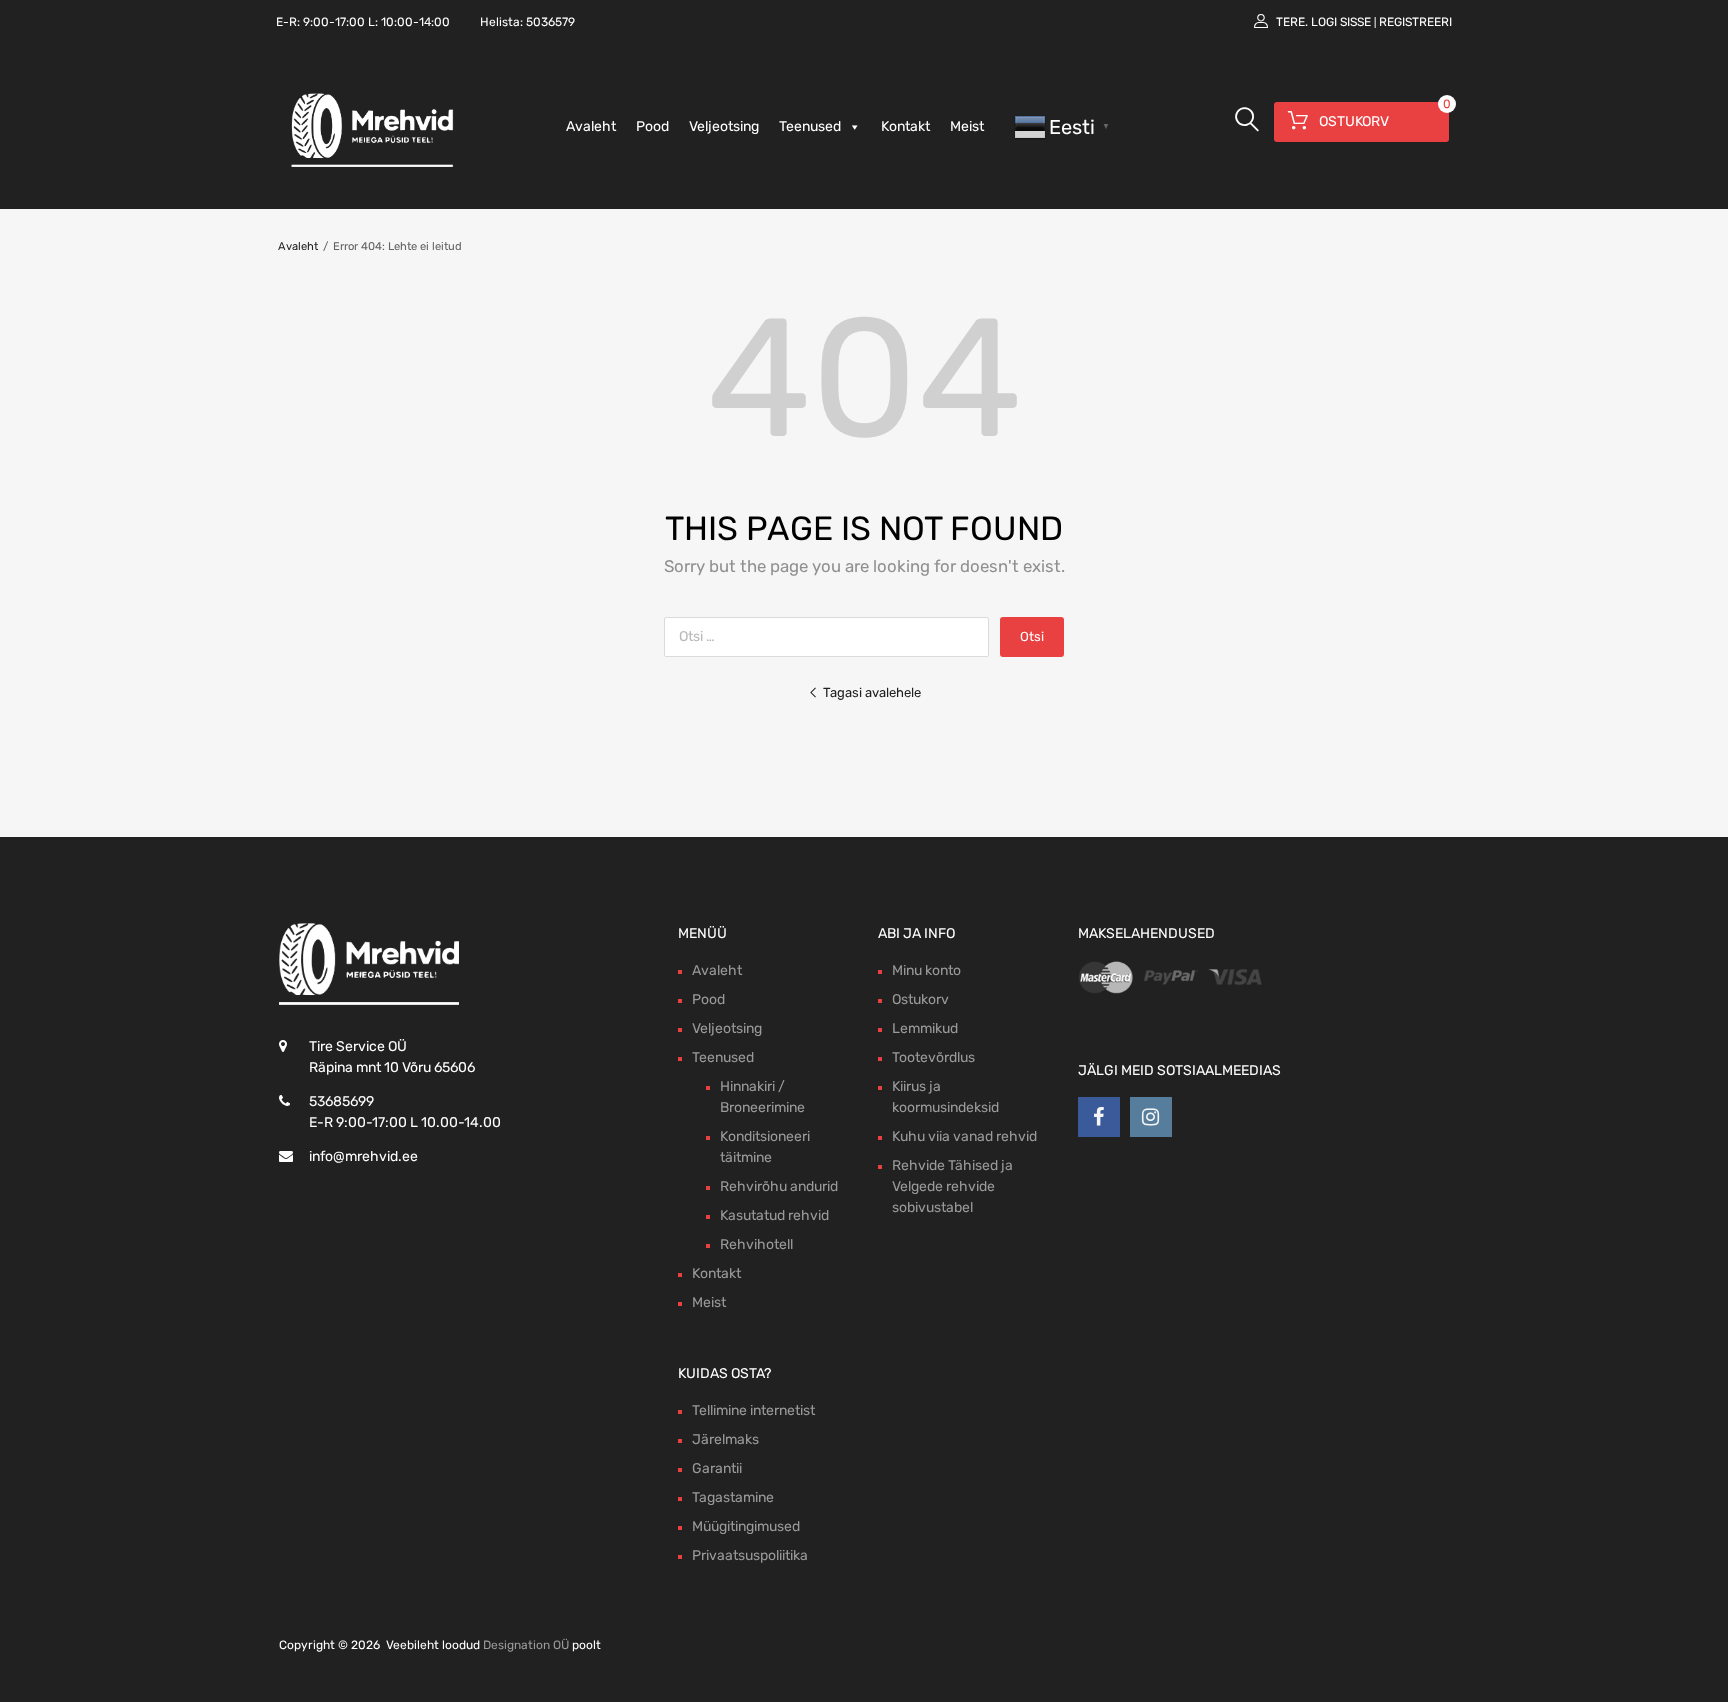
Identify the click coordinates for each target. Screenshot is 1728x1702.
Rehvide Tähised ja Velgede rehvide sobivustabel (952, 1186)
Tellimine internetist (753, 1410)
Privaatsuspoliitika (750, 1555)
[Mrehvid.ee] (369, 166)
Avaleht (591, 126)
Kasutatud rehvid (774, 1215)
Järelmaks (725, 1439)
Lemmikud (925, 1028)
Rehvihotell (756, 1244)
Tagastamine (733, 1497)
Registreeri (1415, 22)
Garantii (717, 1468)
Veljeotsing (724, 126)
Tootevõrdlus (933, 1057)
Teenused (810, 126)
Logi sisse (1341, 22)
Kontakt (905, 126)
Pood (652, 126)
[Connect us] (1099, 1117)
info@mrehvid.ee (363, 1156)
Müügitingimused (746, 1526)
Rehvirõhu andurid (779, 1186)
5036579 (550, 22)
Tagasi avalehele (872, 692)
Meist (967, 126)
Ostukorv (920, 999)
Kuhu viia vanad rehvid (964, 1136)
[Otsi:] (832, 636)
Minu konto (926, 970)
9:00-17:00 (334, 22)
